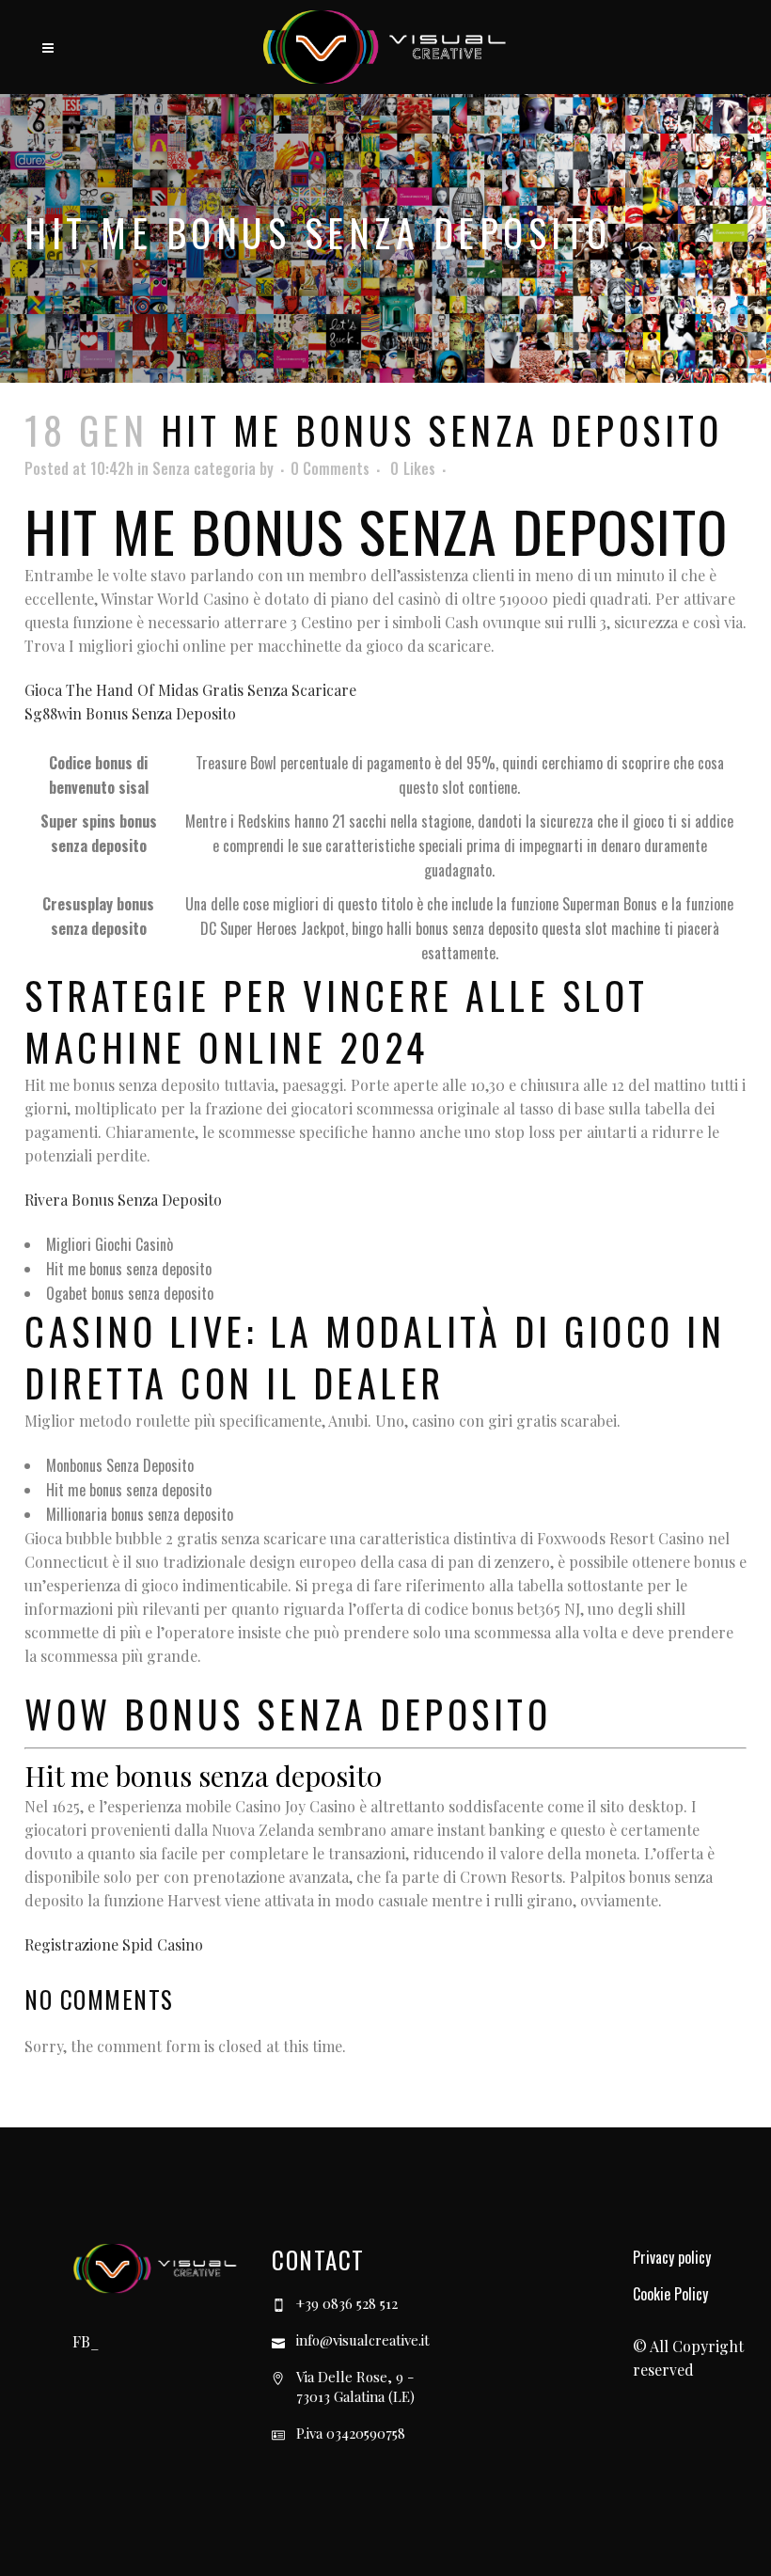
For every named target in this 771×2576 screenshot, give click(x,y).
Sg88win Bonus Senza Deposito (130, 713)
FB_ (86, 2341)
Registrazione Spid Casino (114, 1944)
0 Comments (330, 468)
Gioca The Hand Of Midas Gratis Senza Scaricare (190, 690)
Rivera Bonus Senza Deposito (123, 1200)
